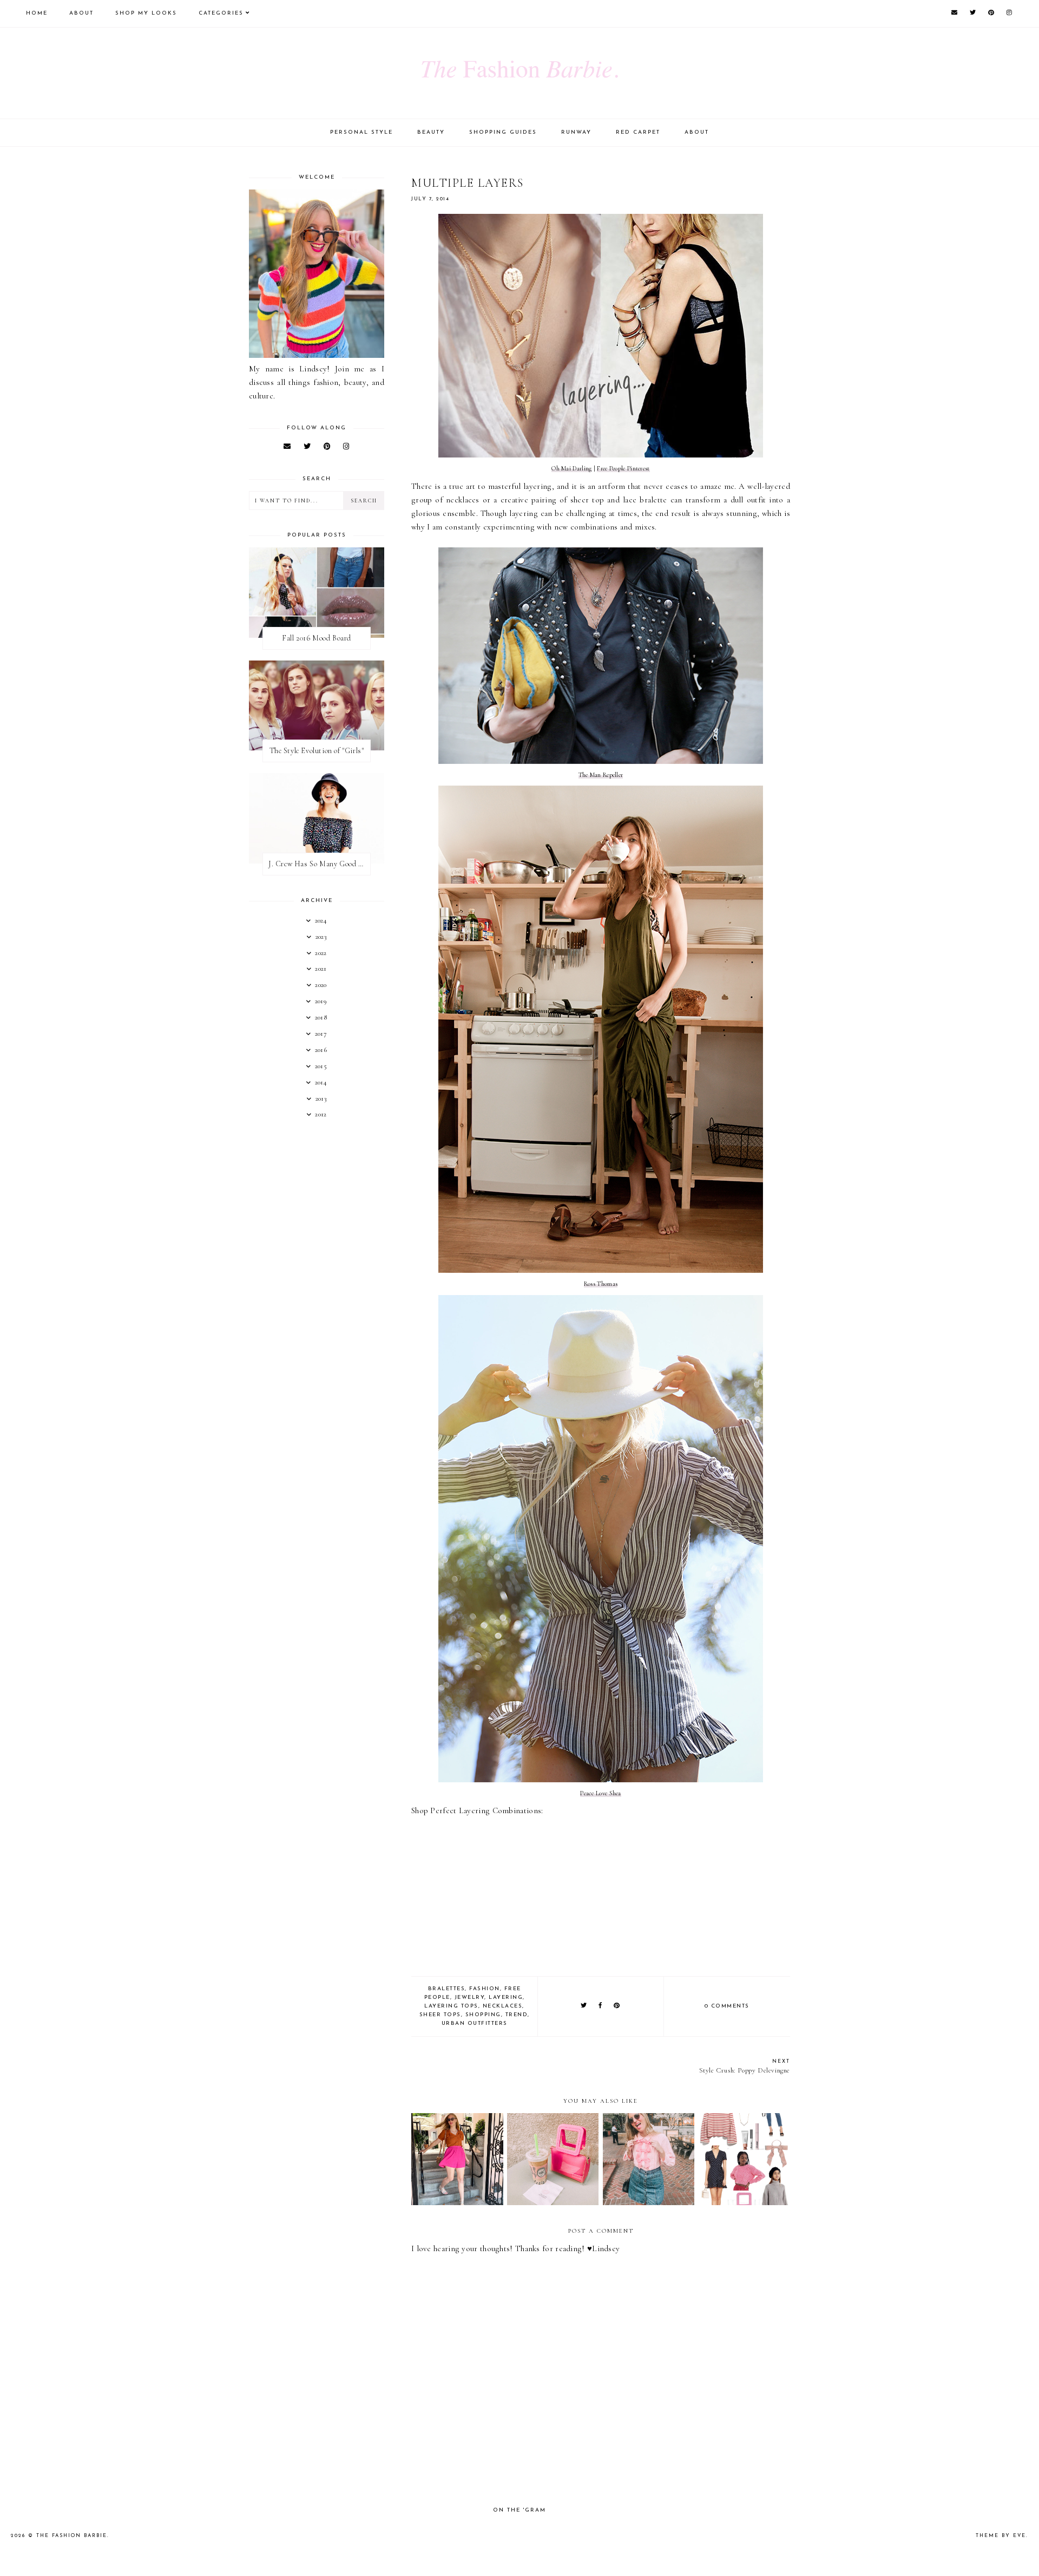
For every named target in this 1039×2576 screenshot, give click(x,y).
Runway (576, 132)
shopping (483, 2015)
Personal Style (361, 132)
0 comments (727, 2006)
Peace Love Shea (601, 1793)
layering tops (451, 2006)
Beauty (431, 132)
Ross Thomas (601, 1284)
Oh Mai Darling (571, 468)
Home (37, 13)
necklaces (503, 2006)
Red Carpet (638, 132)
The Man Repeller (601, 775)
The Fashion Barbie (72, 2536)
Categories (221, 13)
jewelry (470, 1998)
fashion (485, 1989)
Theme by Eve (1001, 2536)
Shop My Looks (146, 13)
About (81, 13)
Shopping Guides (503, 132)
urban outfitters (475, 2023)
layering (506, 1998)
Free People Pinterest (623, 468)
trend (517, 2015)
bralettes (447, 1989)
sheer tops (440, 2015)
